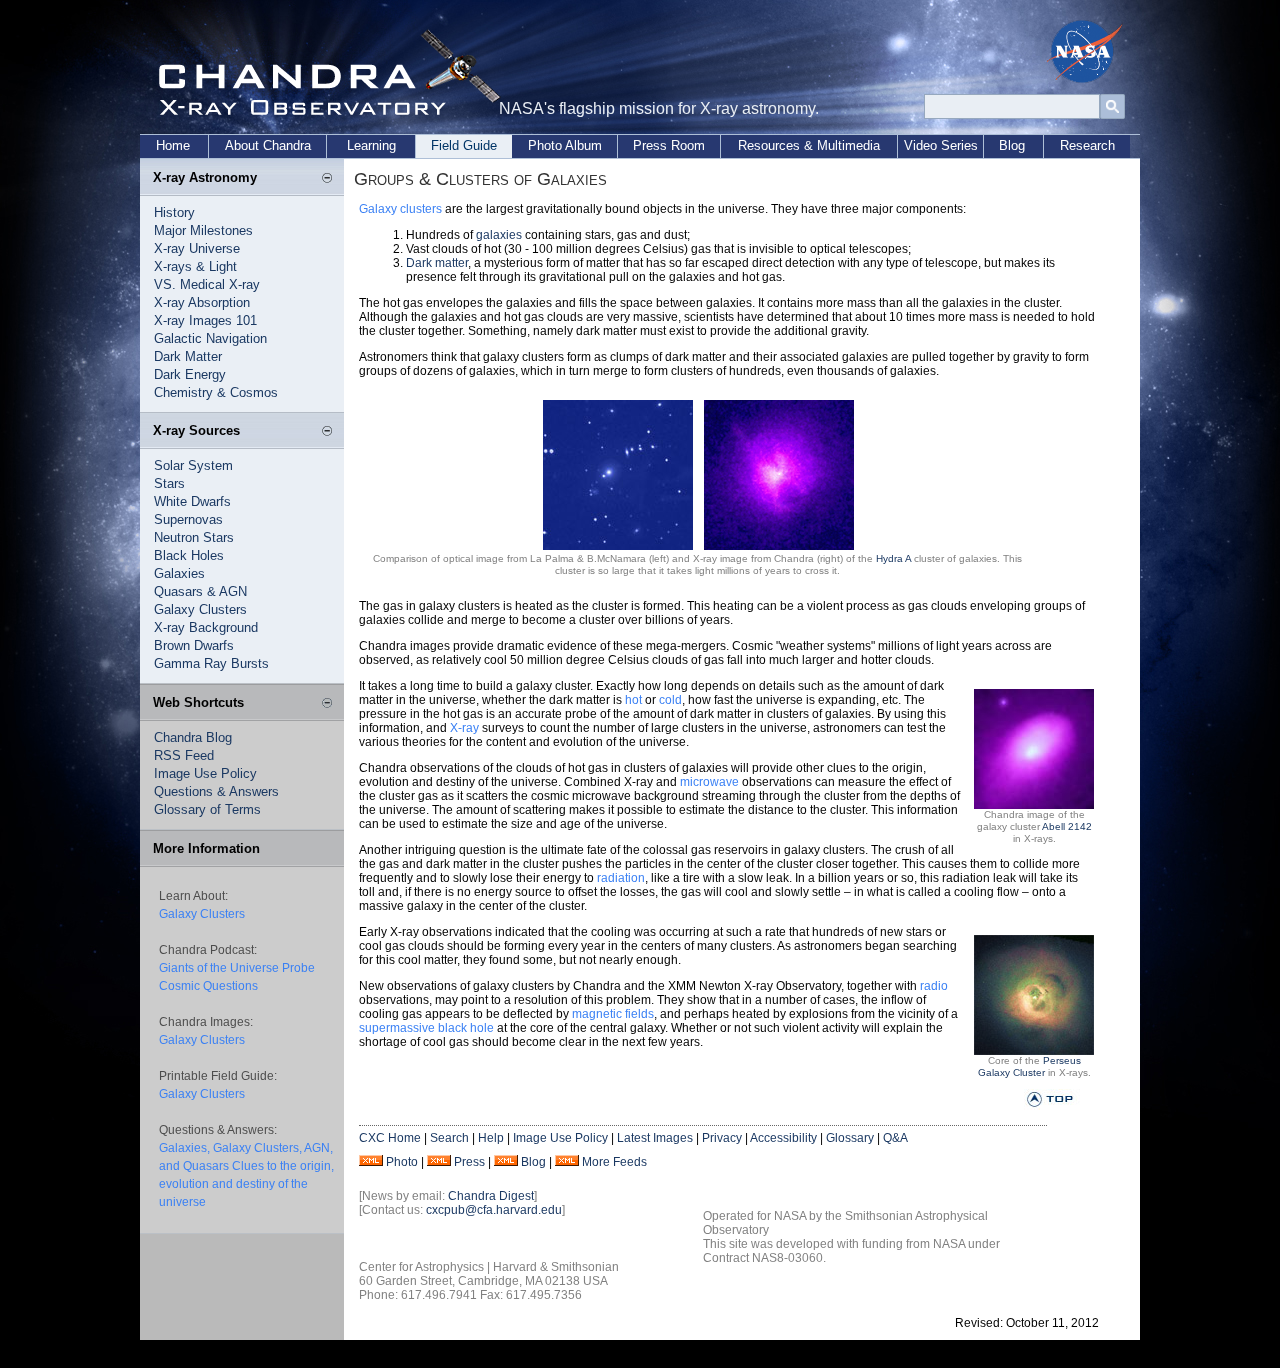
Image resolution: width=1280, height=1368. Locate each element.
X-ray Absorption (202, 302)
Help (491, 1138)
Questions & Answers (216, 791)
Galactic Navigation (210, 338)
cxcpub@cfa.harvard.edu (494, 1210)
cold (670, 700)
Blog (1012, 145)
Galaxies (179, 573)
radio (934, 986)
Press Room (669, 145)
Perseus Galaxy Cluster (1029, 1066)
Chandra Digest (491, 1196)
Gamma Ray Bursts (211, 663)
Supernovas (188, 519)
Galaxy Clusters (200, 609)
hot (633, 700)
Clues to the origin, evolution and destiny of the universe (246, 1184)
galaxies (499, 235)
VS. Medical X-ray (207, 284)
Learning (371, 145)
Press (469, 1162)
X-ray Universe (197, 248)
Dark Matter (188, 356)
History (174, 212)
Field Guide (464, 145)
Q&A (895, 1138)
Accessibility (783, 1138)
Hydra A (893, 558)
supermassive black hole (426, 1028)
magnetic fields (613, 1014)
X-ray (464, 728)
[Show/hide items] (327, 179)
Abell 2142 (1067, 826)
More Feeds (614, 1162)
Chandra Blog (193, 737)
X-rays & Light (195, 266)
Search (449, 1138)
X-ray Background (206, 627)
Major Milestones (203, 230)
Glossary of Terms (207, 809)
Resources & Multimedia (809, 145)
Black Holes (189, 555)
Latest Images (655, 1138)
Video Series (941, 145)
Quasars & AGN (200, 591)
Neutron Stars (194, 537)
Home (173, 145)
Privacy (722, 1138)
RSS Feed (184, 755)
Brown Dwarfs (194, 645)
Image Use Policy (205, 773)
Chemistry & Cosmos (216, 392)
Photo (402, 1162)
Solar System (193, 465)
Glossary (850, 1138)
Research (1087, 145)
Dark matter (437, 263)
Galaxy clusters (400, 209)
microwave (709, 782)
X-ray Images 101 (205, 320)
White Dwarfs (192, 501)
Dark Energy (190, 374)
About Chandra (268, 145)
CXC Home (390, 1138)
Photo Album (565, 145)
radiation (621, 878)
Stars (169, 483)
